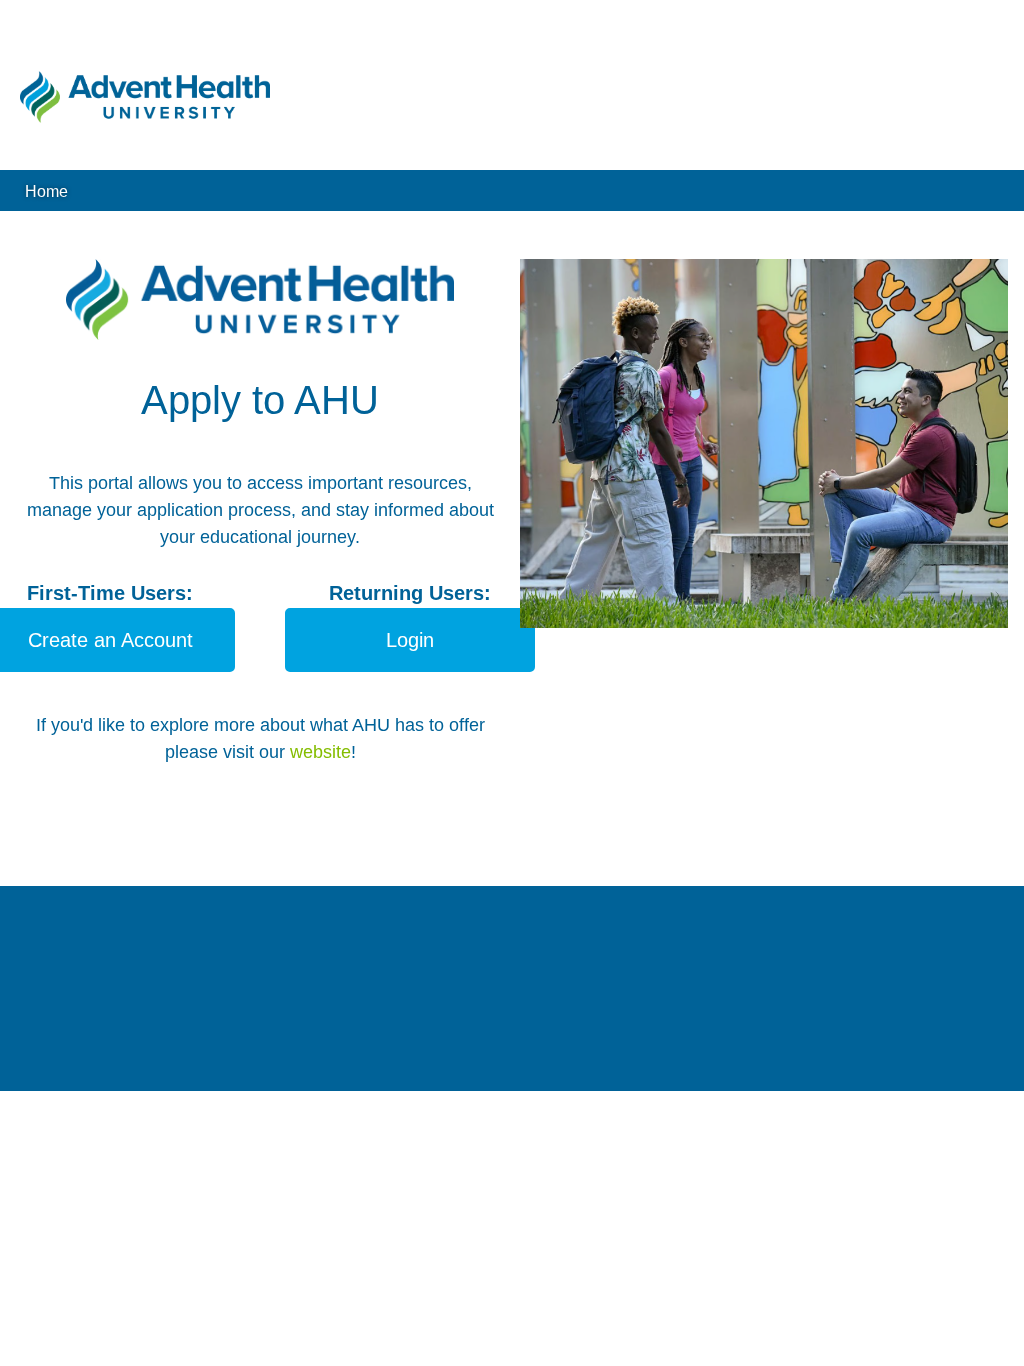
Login (410, 640)
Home (46, 191)
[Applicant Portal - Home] (145, 97)
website (320, 752)
